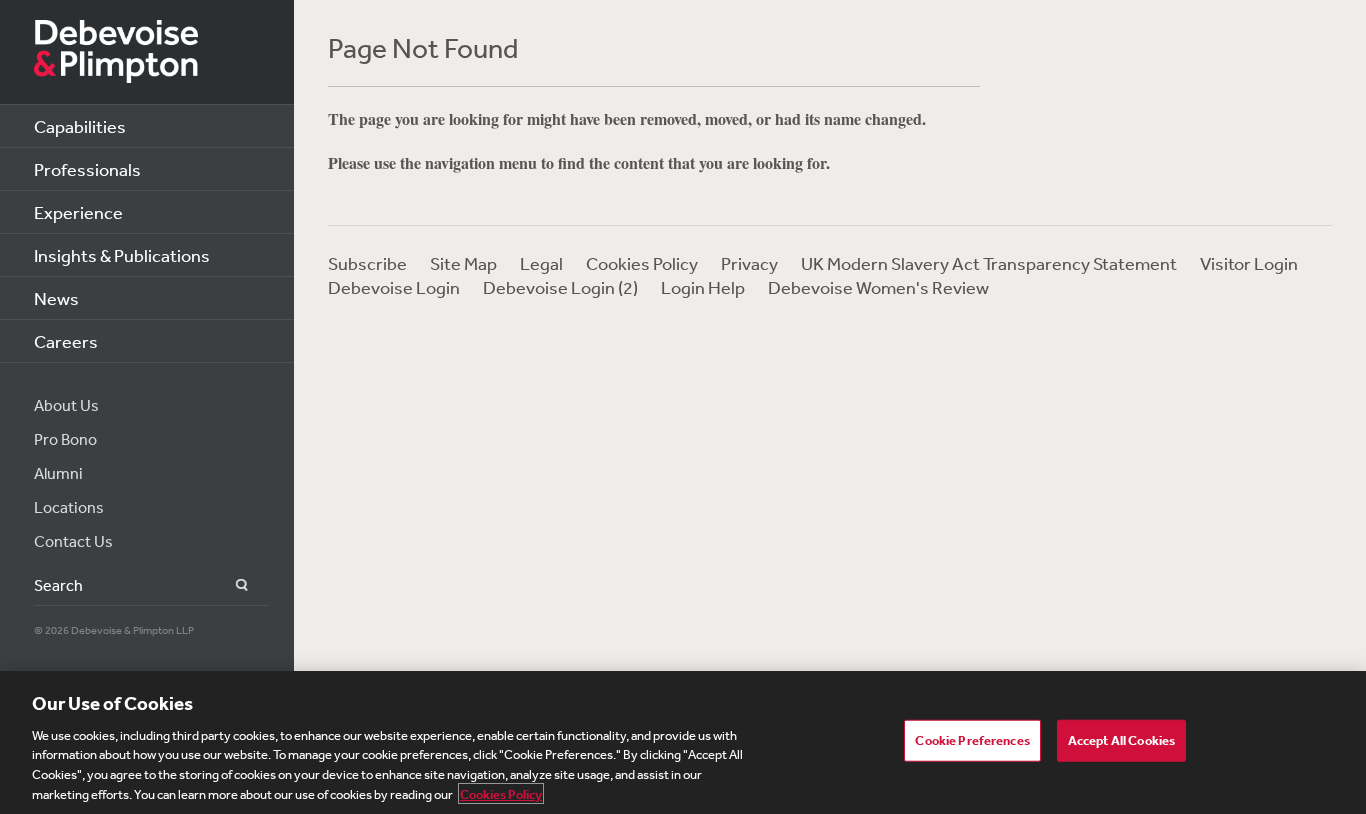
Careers (66, 341)
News (56, 298)
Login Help (703, 287)
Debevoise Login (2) (560, 287)
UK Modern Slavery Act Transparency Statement (989, 263)
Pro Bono (65, 439)
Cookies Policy (642, 263)
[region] (683, 742)
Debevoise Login (394, 287)
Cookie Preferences (972, 740)
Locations (69, 507)
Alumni (58, 473)
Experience (78, 212)
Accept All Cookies (1121, 740)
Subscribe (367, 263)
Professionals (87, 169)
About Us (66, 405)
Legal (541, 263)
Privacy (749, 263)
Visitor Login (1249, 263)
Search (230, 585)
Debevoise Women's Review (878, 287)
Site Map (463, 263)
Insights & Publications (122, 255)
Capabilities (80, 126)
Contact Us (73, 541)
